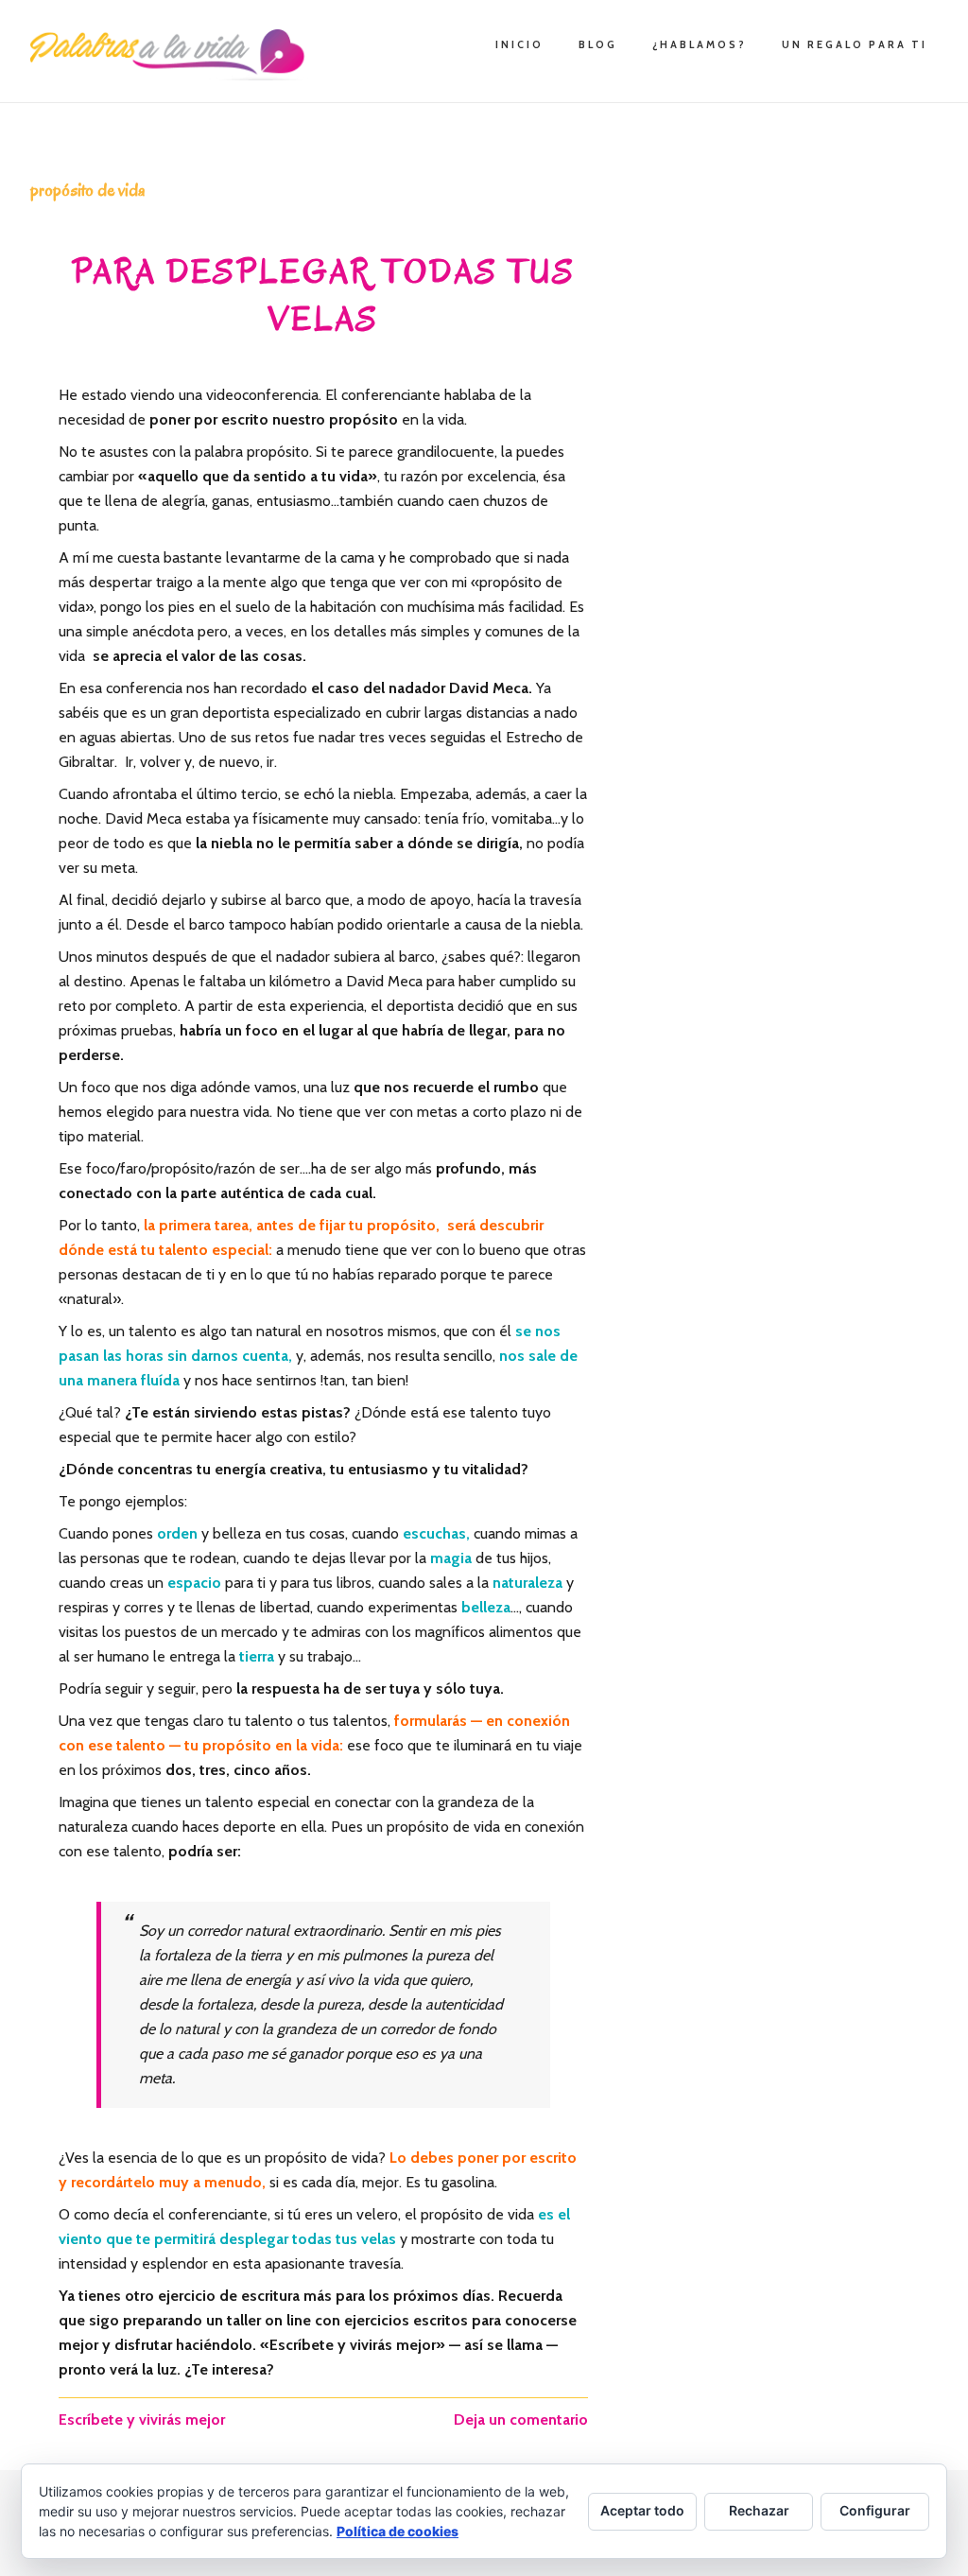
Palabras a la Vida (172, 55)
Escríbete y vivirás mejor (142, 2419)
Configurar (875, 2510)
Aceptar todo (642, 2510)
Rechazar (759, 2510)
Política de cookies (398, 2531)
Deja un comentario (521, 2419)
